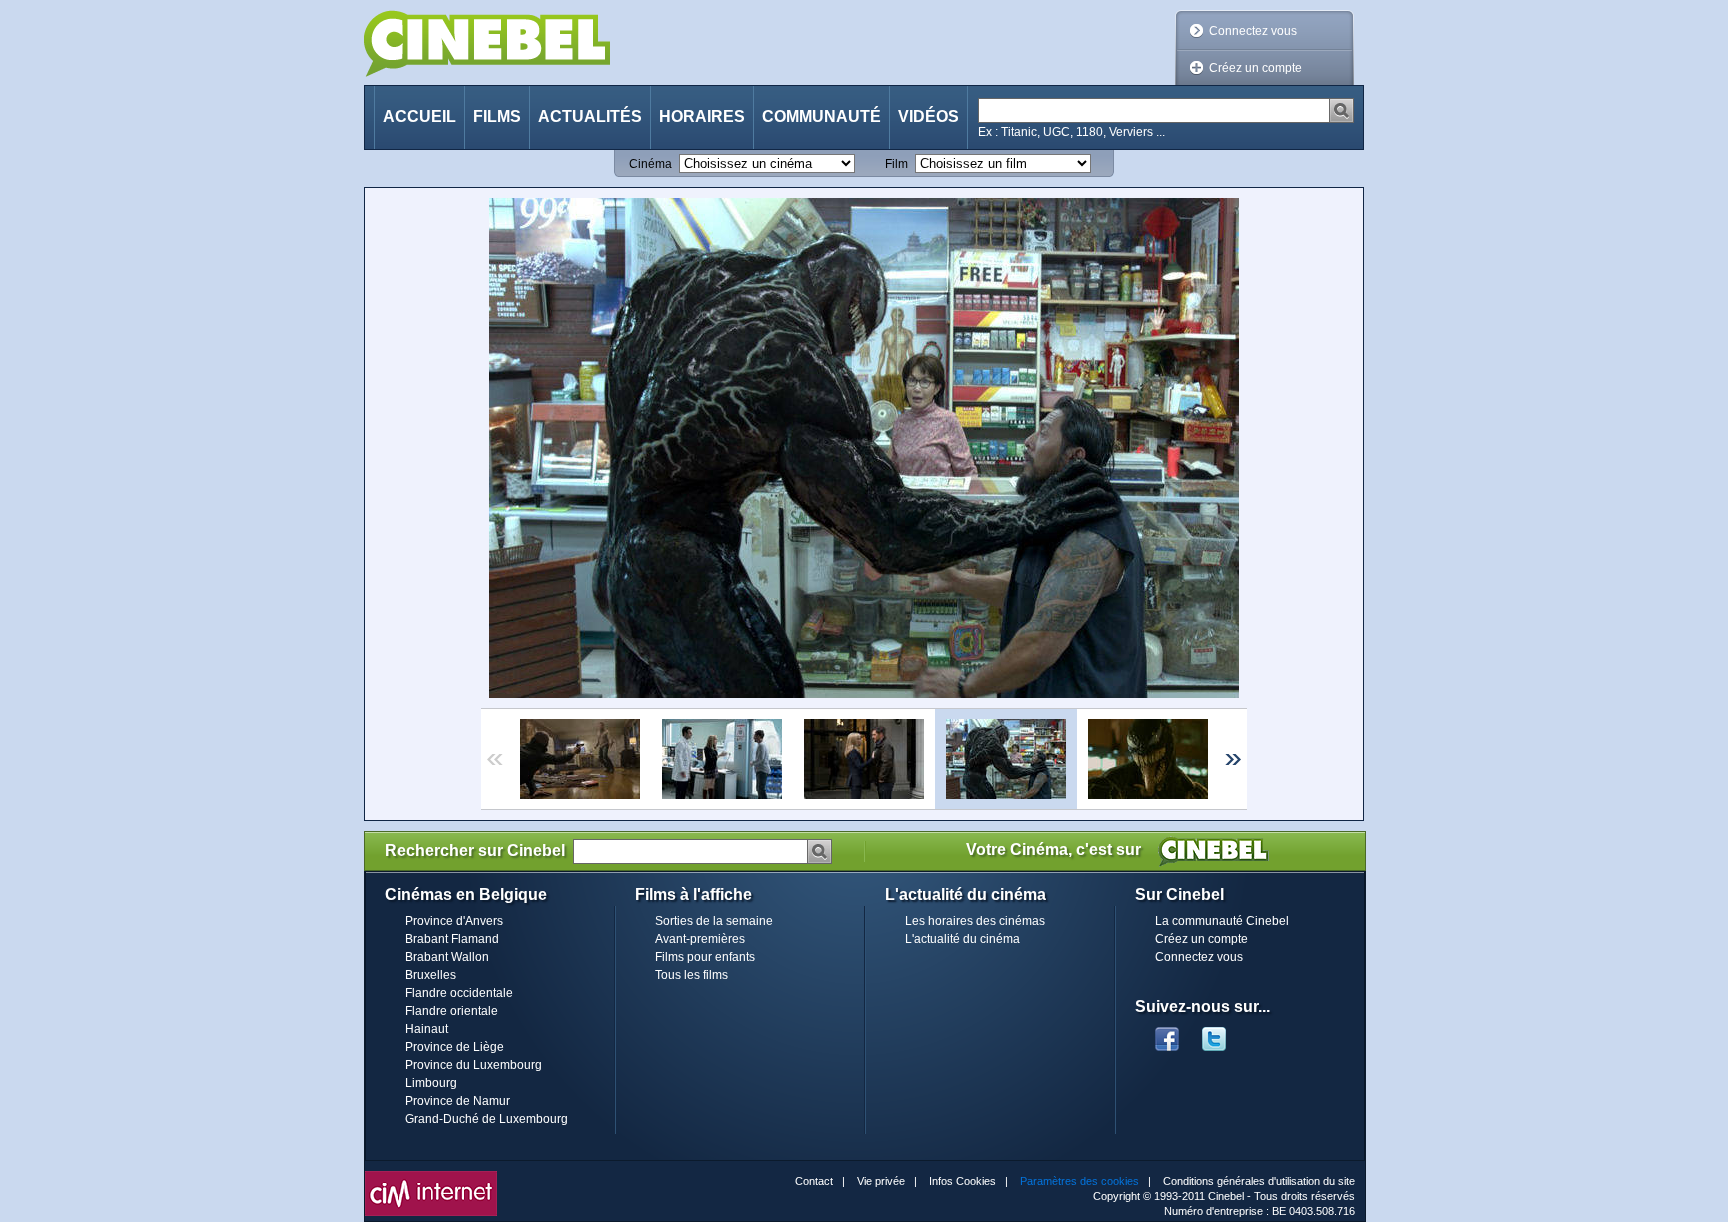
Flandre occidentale (459, 993)
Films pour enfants (705, 957)
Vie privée (881, 1181)
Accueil (419, 116)
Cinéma (650, 164)
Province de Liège (454, 1047)
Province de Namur (457, 1101)
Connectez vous (1253, 31)
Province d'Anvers (454, 921)
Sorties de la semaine (714, 921)
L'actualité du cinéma (962, 939)
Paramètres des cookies (1079, 1181)
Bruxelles (430, 975)
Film (896, 164)
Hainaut (426, 1029)
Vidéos (928, 116)
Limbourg (431, 1083)
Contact (814, 1181)
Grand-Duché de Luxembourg (486, 1119)
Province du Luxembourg (473, 1065)
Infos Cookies (962, 1181)
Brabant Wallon (447, 957)
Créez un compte (1255, 68)
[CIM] (431, 1176)
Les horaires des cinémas (975, 921)
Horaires (702, 116)
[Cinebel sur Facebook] (1167, 1033)
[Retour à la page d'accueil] (487, 43)
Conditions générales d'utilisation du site (1259, 1181)
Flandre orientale (451, 1011)
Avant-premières (700, 939)
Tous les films (691, 975)
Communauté (821, 116)
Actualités (590, 116)
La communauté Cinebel (1222, 921)
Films (497, 116)
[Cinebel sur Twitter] (1224, 1033)
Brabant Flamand (452, 939)
